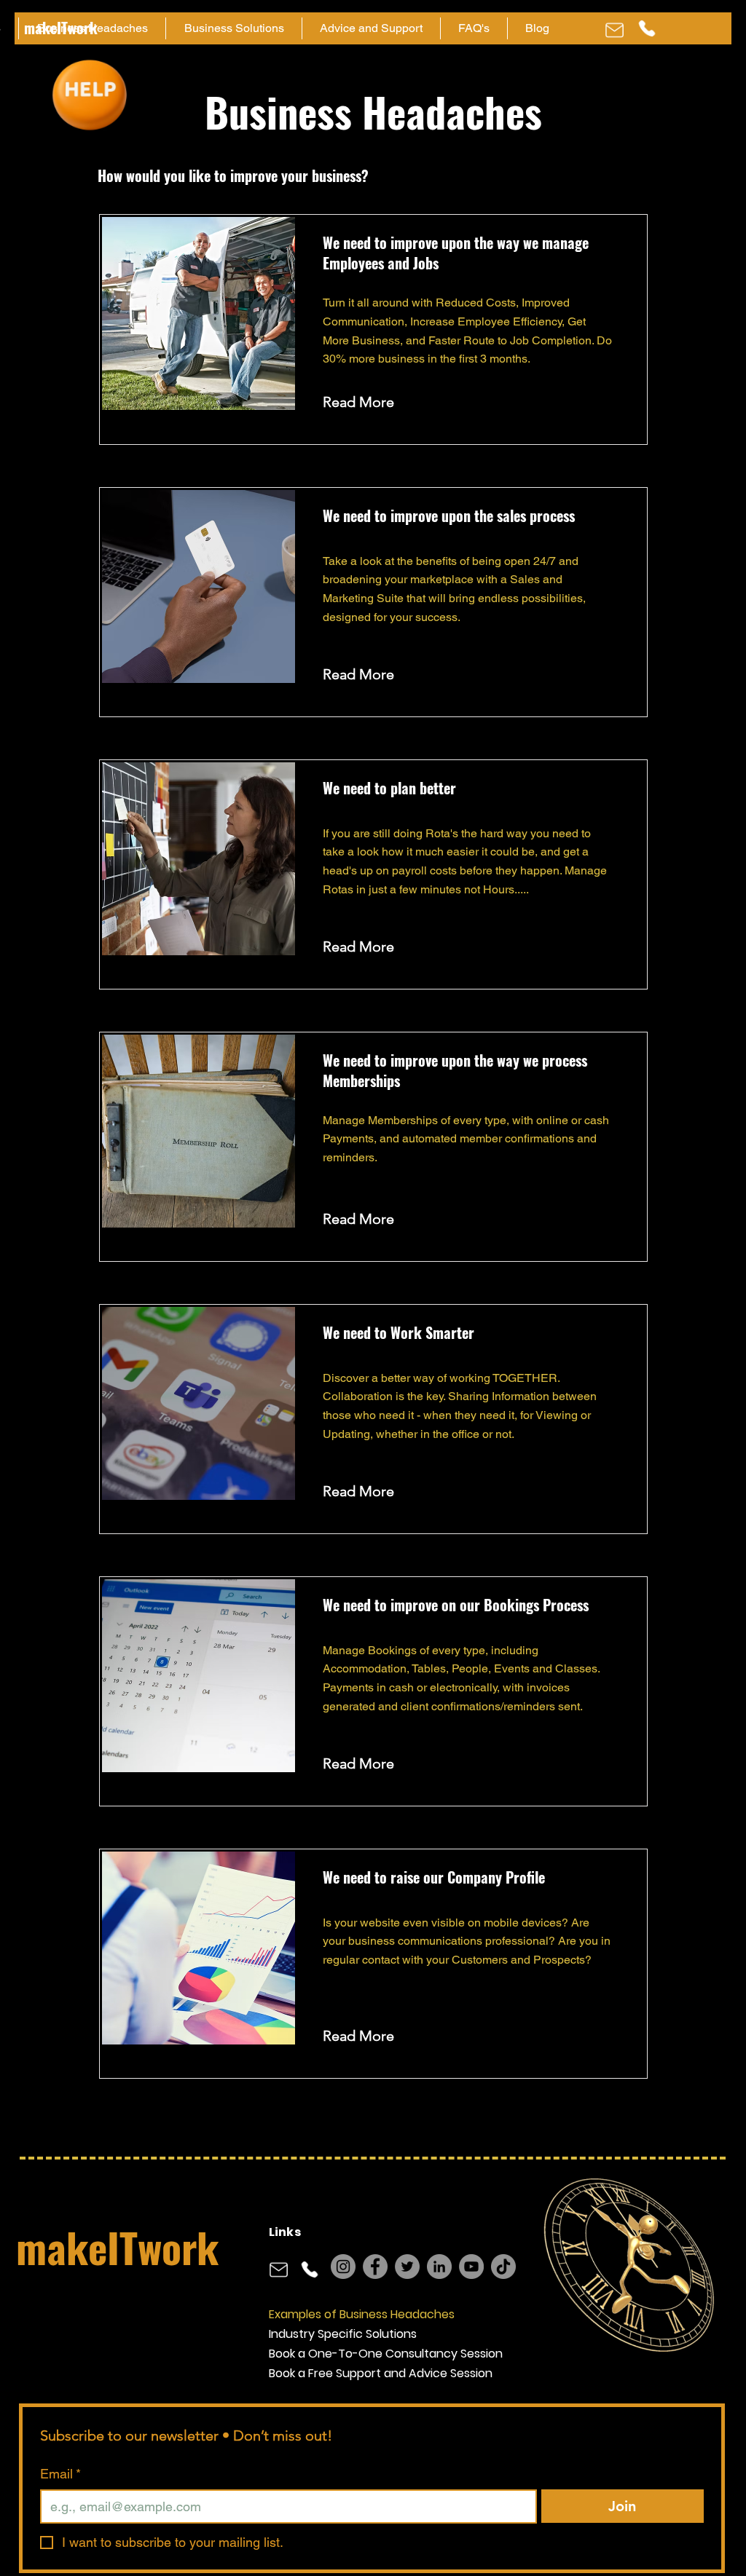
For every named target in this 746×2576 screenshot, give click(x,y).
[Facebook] (375, 2267)
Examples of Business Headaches (362, 2314)
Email (60, 2474)
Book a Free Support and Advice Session (381, 2373)
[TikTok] (503, 2267)
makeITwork (117, 2247)
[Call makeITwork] (647, 28)
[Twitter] (407, 2267)
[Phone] (614, 30)
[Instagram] (343, 2267)
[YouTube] (471, 2267)
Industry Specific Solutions (343, 2334)
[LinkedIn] (439, 2267)
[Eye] (89, 95)
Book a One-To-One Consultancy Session (386, 2354)
